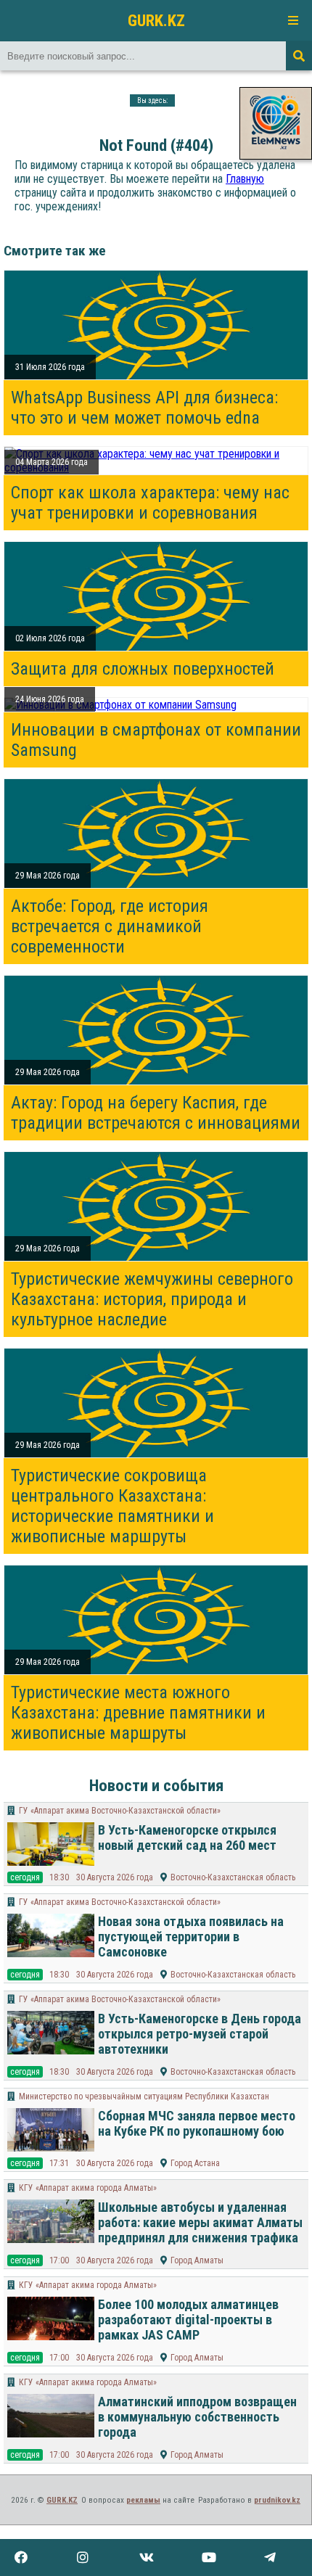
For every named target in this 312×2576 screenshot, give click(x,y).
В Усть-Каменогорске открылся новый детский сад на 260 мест (187, 1838)
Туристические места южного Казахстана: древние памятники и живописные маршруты (138, 1713)
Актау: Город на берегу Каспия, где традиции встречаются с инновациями (156, 1113)
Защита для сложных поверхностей (143, 669)
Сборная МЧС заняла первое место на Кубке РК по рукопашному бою (197, 2123)
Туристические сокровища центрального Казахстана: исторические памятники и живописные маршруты (112, 1506)
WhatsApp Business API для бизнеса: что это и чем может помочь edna (144, 408)
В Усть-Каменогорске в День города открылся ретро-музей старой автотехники (200, 2034)
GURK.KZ (156, 20)
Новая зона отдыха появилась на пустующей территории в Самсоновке (191, 1937)
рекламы (143, 2500)
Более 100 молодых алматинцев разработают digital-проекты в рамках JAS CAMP (188, 2320)
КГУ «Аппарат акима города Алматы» (88, 2188)
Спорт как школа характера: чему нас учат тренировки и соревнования (150, 503)
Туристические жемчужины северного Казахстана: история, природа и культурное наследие (152, 1299)
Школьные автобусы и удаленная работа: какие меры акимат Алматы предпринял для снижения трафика (200, 2222)
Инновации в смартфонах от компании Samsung (156, 740)
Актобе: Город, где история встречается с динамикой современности (110, 926)
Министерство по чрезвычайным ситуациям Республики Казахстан (144, 2096)
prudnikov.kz (277, 2500)
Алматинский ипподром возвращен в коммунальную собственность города (197, 2417)
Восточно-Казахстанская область (233, 1877)
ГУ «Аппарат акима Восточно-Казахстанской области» (120, 1811)
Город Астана (195, 2163)
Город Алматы (197, 2260)
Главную (245, 179)
